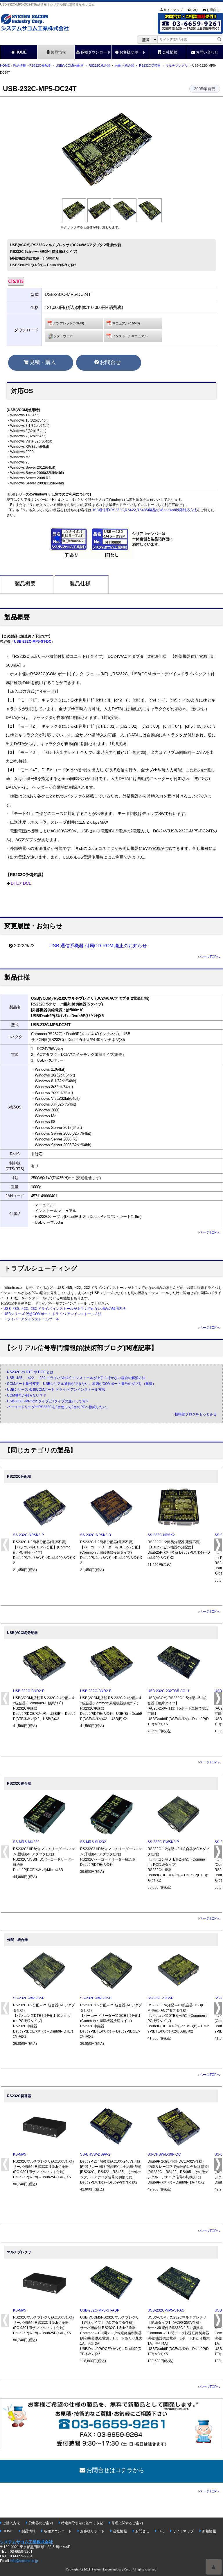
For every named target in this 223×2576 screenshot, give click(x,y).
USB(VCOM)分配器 (70, 65)
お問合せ (213, 10)
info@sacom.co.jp (24, 2561)
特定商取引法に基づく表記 (82, 2523)
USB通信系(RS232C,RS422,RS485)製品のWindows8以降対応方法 (144, 510)
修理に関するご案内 (127, 2523)
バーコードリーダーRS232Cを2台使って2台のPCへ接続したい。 (58, 1407)
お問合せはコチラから (115, 2470)
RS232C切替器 (150, 65)
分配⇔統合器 (125, 65)
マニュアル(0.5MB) (126, 323)
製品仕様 (80, 584)
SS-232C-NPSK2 (161, 1535)
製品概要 (25, 584)
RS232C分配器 (40, 65)
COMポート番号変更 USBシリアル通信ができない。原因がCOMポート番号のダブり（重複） (81, 1384)
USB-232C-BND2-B (96, 1691)
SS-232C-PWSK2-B (96, 1998)
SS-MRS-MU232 (26, 1842)
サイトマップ (173, 10)
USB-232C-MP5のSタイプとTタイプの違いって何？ (48, 1401)
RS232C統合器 (99, 65)
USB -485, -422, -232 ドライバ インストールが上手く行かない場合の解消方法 (65, 1309)
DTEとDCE (21, 883)
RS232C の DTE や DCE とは (30, 1372)
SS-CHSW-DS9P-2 (95, 2154)
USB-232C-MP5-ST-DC (33, 642)
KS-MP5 (20, 2154)
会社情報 (170, 52)
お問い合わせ (207, 52)
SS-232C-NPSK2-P (28, 1535)
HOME (21, 52)
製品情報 (58, 52)
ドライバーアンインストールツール (31, 1319)
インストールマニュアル (130, 336)
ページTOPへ (210, 957)
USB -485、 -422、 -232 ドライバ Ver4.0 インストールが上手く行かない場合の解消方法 (76, 1378)
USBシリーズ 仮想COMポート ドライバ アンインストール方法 (53, 1314)
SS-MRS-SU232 (93, 1842)
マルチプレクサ (177, 65)
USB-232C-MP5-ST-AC (166, 2310)
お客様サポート (133, 52)
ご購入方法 (11, 2523)
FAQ (195, 10)
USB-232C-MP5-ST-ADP (100, 2310)
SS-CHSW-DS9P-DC (164, 2154)
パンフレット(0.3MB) (69, 323)
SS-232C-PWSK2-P (163, 1842)
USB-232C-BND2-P (29, 1691)
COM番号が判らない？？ (27, 1395)
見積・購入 (43, 362)
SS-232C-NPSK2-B (96, 1535)
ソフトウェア (63, 336)
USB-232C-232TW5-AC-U (168, 1691)
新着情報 (209, 2531)
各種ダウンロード (96, 52)
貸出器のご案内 (41, 2523)
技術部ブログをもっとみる (196, 1414)
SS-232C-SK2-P (160, 1998)
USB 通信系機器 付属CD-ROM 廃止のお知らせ (98, 946)
